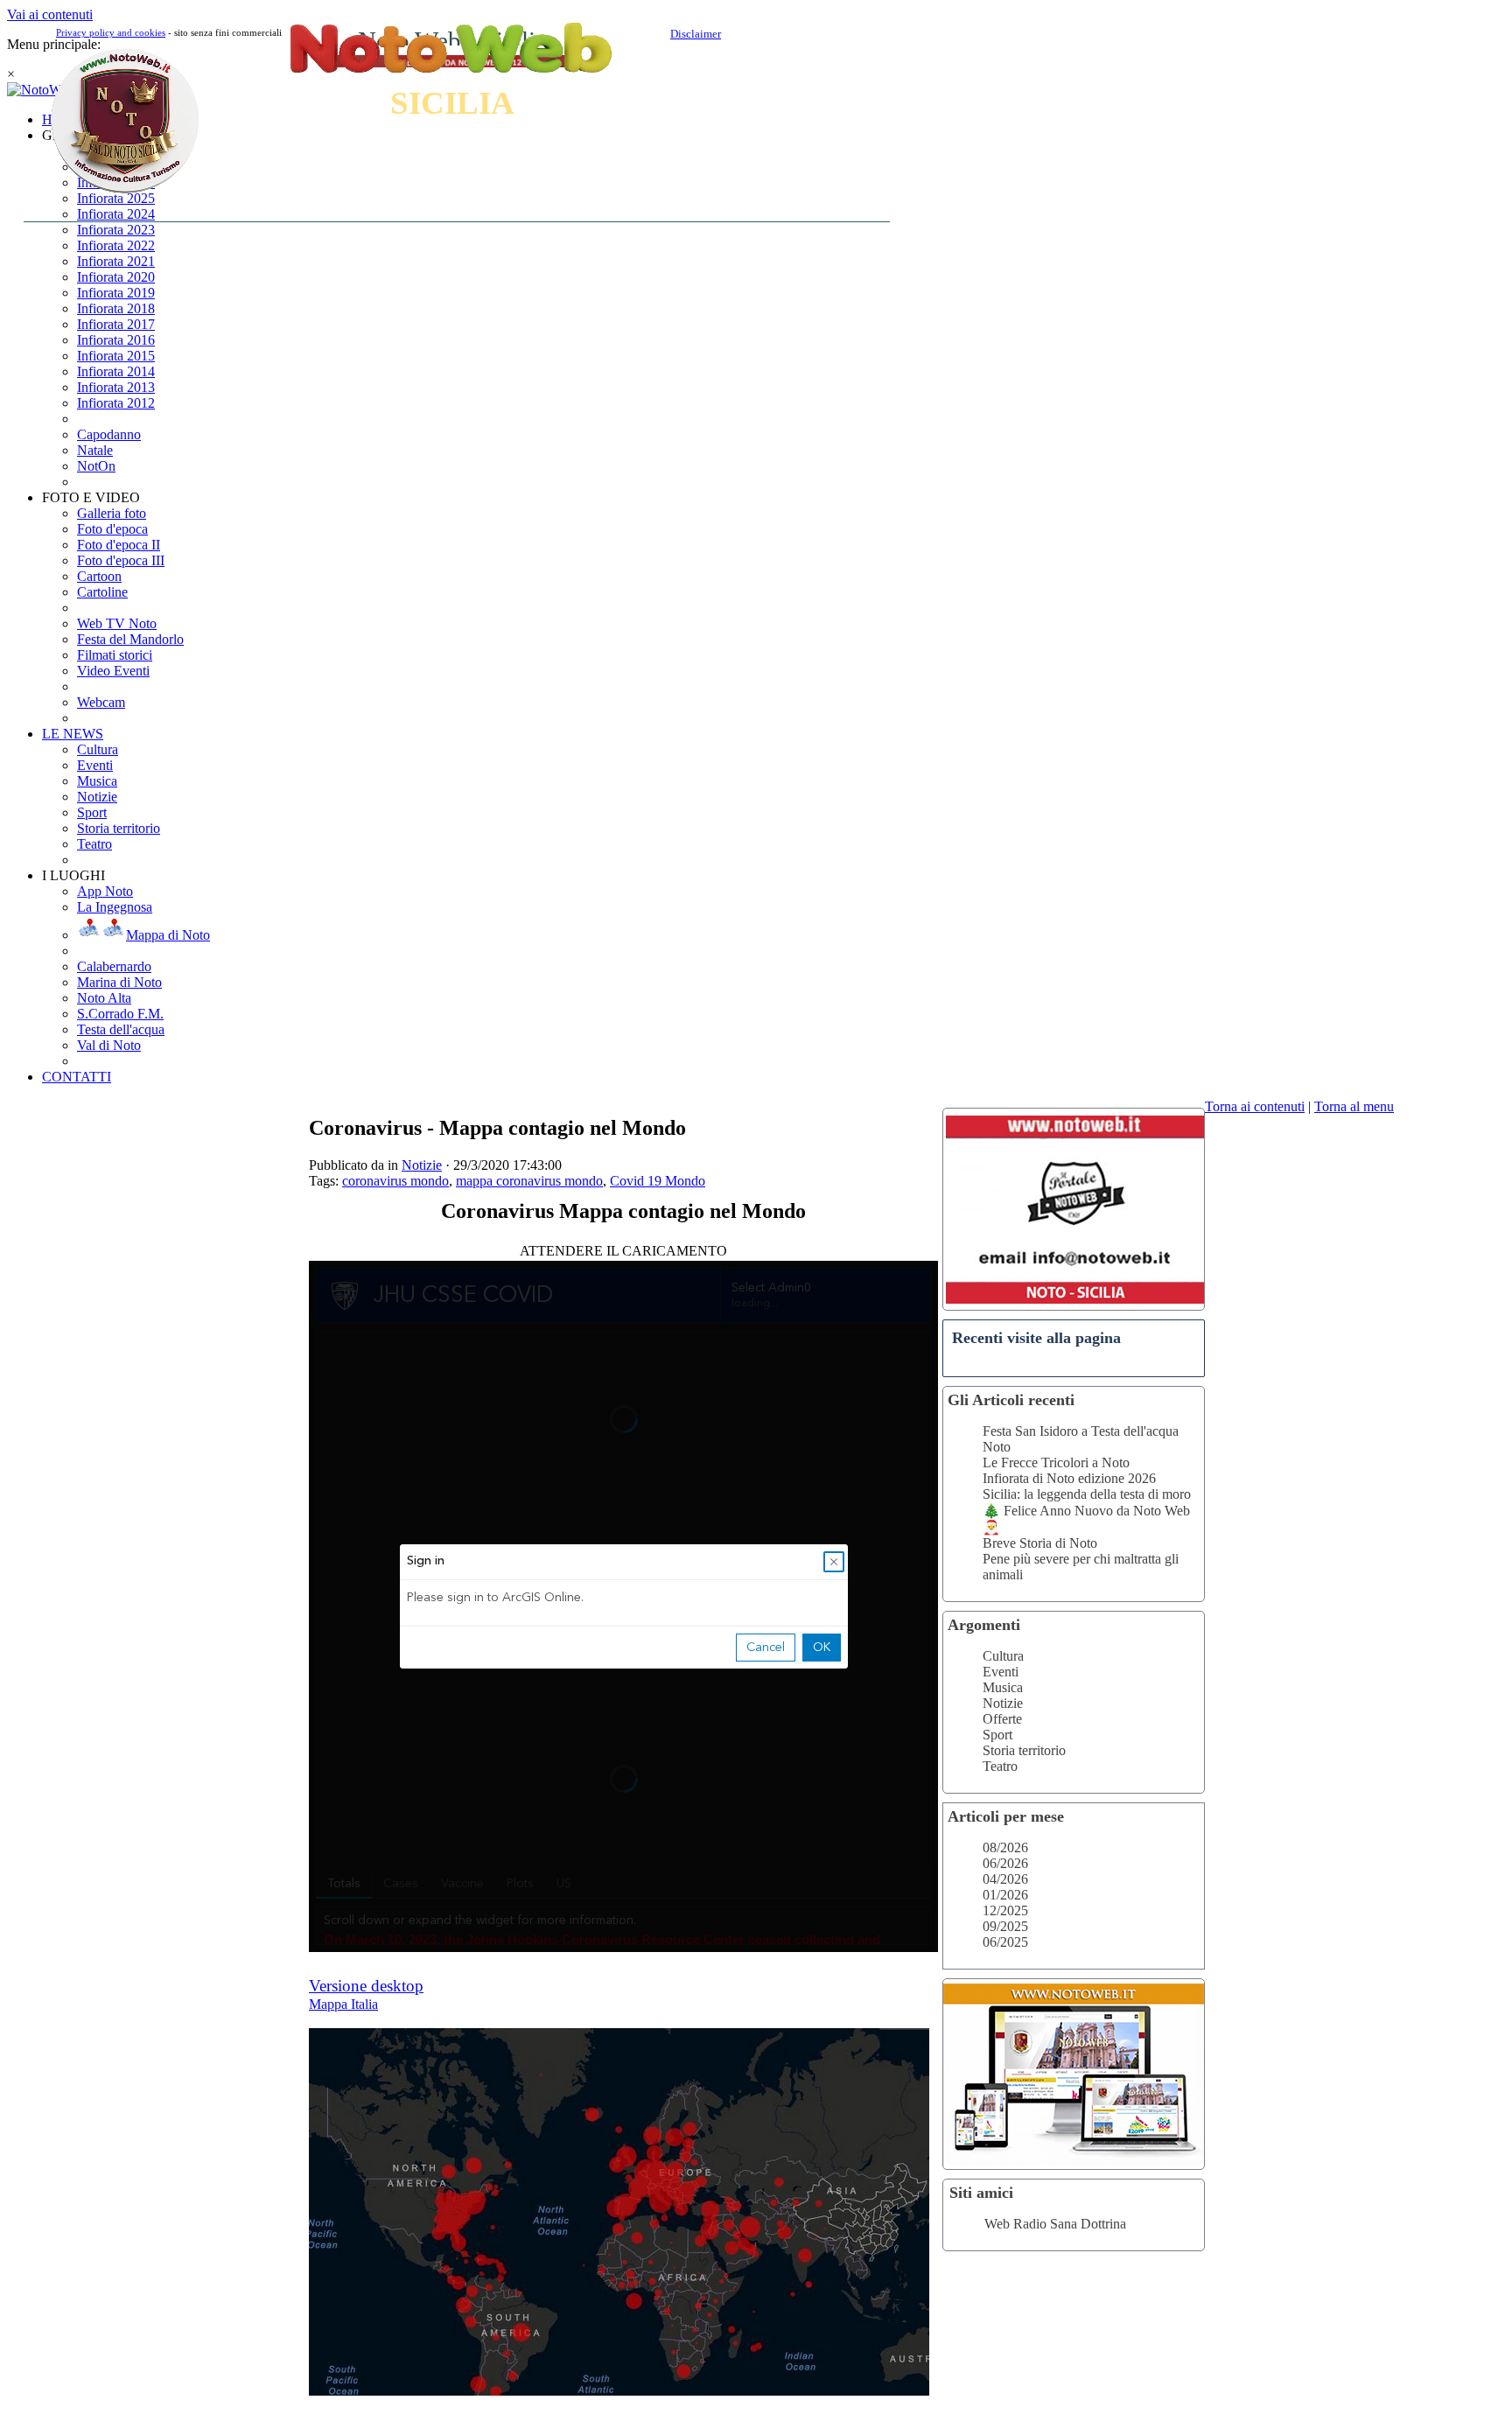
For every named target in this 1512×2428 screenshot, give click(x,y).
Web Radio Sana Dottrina (1055, 2224)
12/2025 (1005, 1910)
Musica (1003, 1687)
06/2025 (1005, 1942)
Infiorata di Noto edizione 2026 (1069, 1478)
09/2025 (1005, 1926)
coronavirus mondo (395, 1181)
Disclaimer (696, 34)
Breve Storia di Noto (1040, 1543)
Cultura (1003, 1656)
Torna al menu (1354, 1106)
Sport (997, 1735)
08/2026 (1005, 1847)
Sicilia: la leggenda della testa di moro (1087, 1494)
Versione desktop (366, 1986)
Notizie (1003, 1703)
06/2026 (1005, 1863)
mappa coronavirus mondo (529, 1181)
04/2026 (1005, 1879)
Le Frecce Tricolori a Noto (1056, 1462)
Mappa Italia (343, 2004)
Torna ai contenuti (1255, 1106)
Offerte (1002, 1719)
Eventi (1001, 1672)
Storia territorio (1024, 1750)
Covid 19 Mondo (658, 1181)
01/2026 (1005, 1895)
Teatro (1000, 1766)
